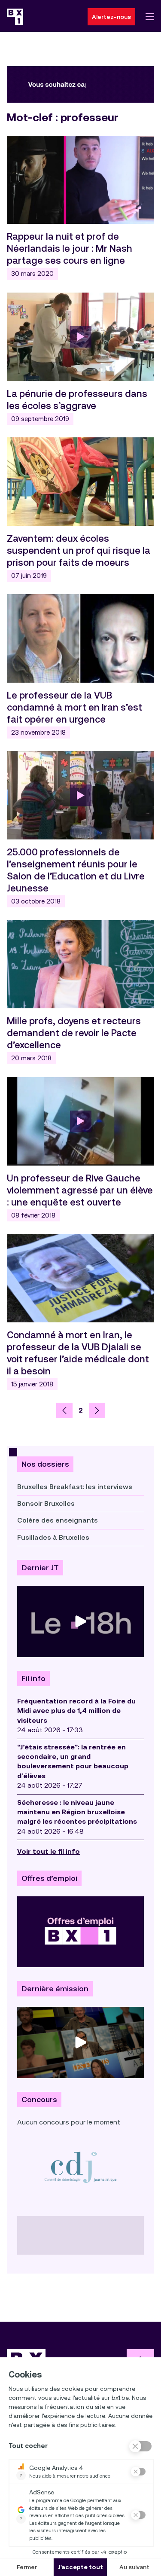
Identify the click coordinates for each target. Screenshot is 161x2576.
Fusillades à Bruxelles (53, 1537)
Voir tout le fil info (49, 1851)
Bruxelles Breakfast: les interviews (75, 1487)
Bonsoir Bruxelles (46, 1503)
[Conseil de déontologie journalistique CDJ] (80, 2167)
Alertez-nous (111, 17)
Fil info (33, 1679)
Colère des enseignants (58, 1520)
